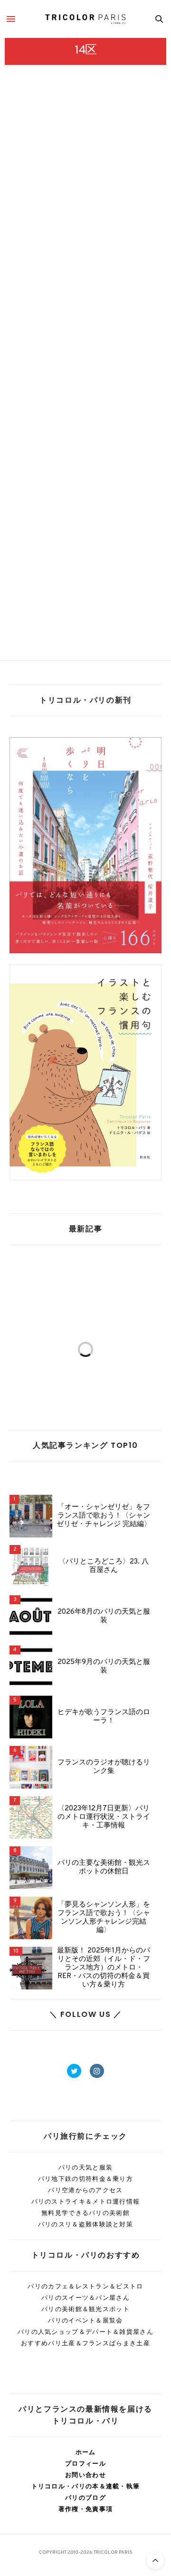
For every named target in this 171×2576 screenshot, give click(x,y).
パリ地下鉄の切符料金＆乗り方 (85, 2179)
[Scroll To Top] (155, 2560)
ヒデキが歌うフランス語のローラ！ (104, 1717)
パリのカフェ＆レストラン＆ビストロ (85, 2286)
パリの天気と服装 (85, 2167)
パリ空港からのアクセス (85, 2190)
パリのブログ (85, 2498)
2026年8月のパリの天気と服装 (104, 1617)
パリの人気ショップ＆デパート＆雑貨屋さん (85, 2332)
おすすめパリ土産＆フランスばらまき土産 (85, 2343)
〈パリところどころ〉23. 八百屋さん (104, 1566)
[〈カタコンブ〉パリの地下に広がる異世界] (85, 467)
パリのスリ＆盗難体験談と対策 (85, 2224)
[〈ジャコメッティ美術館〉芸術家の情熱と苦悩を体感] (85, 188)
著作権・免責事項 (85, 2509)
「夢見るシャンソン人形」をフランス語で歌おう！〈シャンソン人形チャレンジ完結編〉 (104, 1918)
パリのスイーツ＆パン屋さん (85, 2298)
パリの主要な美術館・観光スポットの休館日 (104, 1868)
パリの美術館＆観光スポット (85, 2309)
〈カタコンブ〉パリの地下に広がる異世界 (85, 556)
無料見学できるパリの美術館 (85, 2213)
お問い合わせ (85, 2475)
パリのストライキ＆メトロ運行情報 (86, 2201)
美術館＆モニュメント (31, 258)
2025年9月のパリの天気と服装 (104, 1667)
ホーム (86, 2452)
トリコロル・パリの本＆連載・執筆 (86, 2486)
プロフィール (85, 2463)
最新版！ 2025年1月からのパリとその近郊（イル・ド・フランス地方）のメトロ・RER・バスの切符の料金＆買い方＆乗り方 (104, 1968)
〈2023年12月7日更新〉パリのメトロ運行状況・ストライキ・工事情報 (104, 1817)
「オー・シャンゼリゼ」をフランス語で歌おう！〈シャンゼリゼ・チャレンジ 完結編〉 (104, 1516)
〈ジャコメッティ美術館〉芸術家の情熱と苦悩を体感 (85, 280)
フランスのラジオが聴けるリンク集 (104, 1767)
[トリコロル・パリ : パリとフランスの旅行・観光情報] (85, 19)
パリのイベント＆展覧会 (85, 2320)
